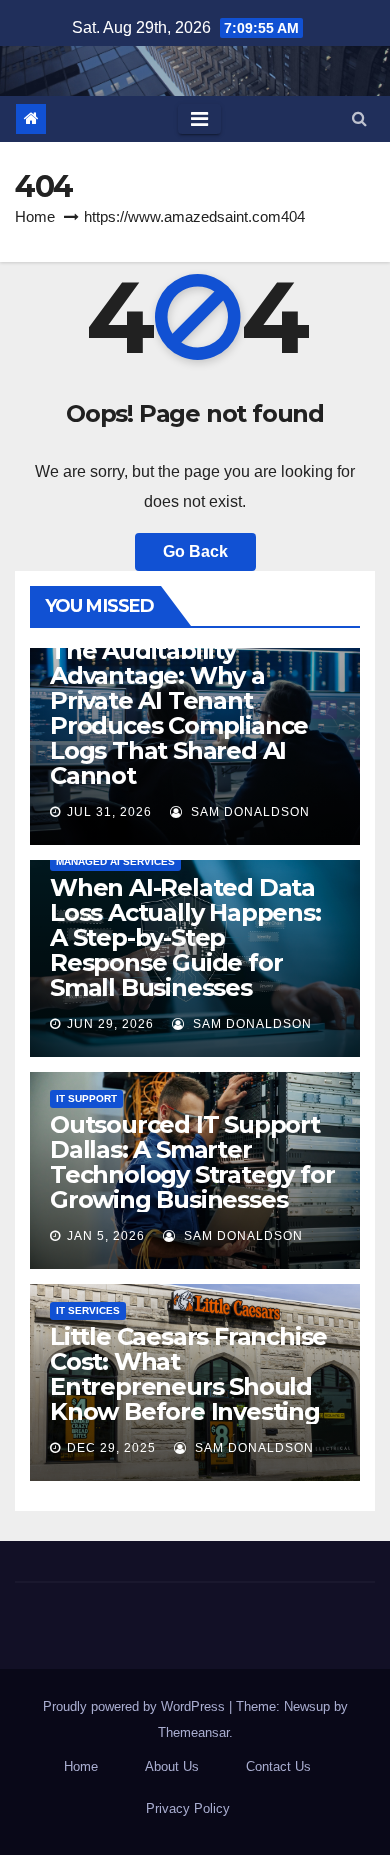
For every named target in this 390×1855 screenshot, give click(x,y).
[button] (359, 118)
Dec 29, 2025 (111, 1448)
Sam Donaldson (248, 812)
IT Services (88, 1310)
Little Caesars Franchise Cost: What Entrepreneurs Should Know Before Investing (188, 1374)
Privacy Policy (188, 1808)
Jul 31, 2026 (109, 812)
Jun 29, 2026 (110, 1024)
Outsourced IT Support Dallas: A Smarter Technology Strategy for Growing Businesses (192, 1162)
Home (35, 216)
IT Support (86, 1098)
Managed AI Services (115, 861)
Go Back (195, 551)
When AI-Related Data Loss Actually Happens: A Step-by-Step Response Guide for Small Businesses (185, 937)
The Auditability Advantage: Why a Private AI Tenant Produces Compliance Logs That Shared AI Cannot (179, 713)
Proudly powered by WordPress (136, 1706)
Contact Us (278, 1766)
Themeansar (193, 1732)
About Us (172, 1766)
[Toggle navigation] (199, 119)
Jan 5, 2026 (106, 1236)
